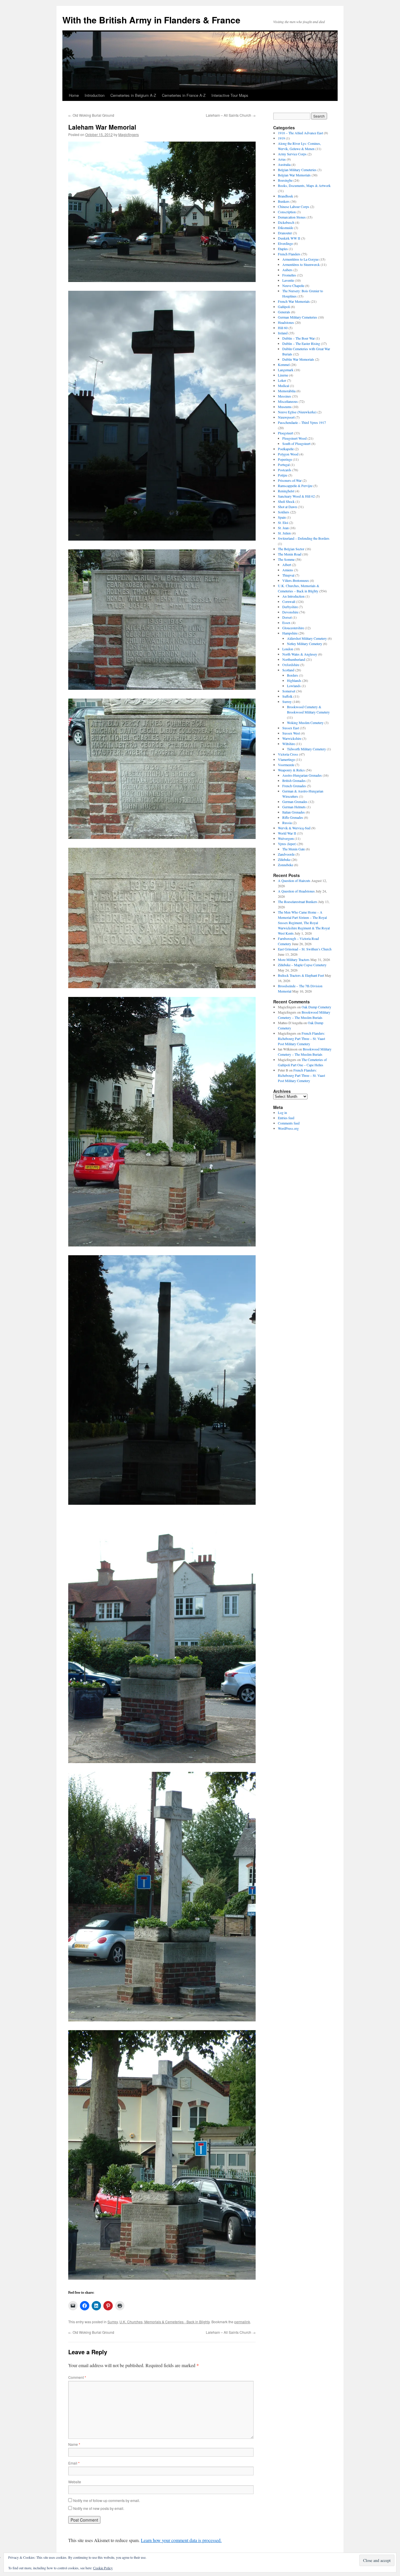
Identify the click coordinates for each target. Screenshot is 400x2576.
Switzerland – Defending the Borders (304, 538)
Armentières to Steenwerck (301, 264)
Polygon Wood (288, 454)
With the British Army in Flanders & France (151, 20)
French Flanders (289, 254)
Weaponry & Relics (291, 770)
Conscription (287, 212)
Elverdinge (285, 243)
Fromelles (289, 275)
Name (74, 2444)
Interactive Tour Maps (230, 95)
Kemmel (284, 364)
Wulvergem (286, 838)
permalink (242, 2322)
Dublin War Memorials (298, 359)
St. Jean (283, 528)
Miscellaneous (288, 401)
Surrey (113, 2322)
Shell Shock (286, 501)
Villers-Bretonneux (296, 580)
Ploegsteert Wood (294, 438)
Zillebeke (284, 859)
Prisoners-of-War (290, 480)
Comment (77, 2377)
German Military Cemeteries (298, 317)
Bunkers (284, 201)
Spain (282, 517)
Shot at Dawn (287, 507)
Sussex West (291, 733)
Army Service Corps (292, 154)
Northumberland (294, 659)
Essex (286, 622)
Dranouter (285, 233)
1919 (281, 138)
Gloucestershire (293, 628)
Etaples (283, 249)
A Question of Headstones (296, 891)
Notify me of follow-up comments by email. (107, 2500)
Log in (282, 1112)
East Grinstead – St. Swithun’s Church (305, 949)
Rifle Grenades (293, 817)
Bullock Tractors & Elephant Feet (301, 975)
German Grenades (295, 802)
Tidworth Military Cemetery (306, 749)
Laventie (288, 280)
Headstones (286, 322)
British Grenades (294, 780)
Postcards (285, 470)
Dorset (287, 617)
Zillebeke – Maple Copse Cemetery (302, 965)
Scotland (288, 670)
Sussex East (291, 728)
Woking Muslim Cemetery (305, 723)
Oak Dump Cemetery (316, 1007)
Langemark (286, 370)
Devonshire (290, 612)
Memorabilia (287, 391)
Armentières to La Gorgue (300, 259)
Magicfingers (129, 134)
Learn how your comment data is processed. (181, 2540)
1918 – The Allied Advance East (300, 133)
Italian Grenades (294, 812)
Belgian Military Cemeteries (297, 170)
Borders (293, 675)
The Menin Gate (294, 849)
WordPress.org (288, 1128)
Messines (284, 396)
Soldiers (284, 512)
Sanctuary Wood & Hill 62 (296, 496)
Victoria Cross (288, 754)
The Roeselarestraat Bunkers (298, 902)
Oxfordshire (291, 665)
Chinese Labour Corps (294, 207)
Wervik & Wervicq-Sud (294, 828)
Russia (287, 823)
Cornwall (289, 601)
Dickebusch (286, 222)
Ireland (283, 333)
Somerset (289, 691)
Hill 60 (283, 328)
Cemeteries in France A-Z (184, 95)
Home (74, 95)
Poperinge (285, 459)
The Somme (286, 559)
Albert (287, 565)
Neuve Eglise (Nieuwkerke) (297, 412)
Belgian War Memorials (294, 175)
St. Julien (284, 533)
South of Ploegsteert (296, 443)
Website (75, 2482)
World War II (287, 833)
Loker (282, 380)
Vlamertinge (286, 759)
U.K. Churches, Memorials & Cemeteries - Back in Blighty (165, 2322)
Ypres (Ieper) (287, 844)
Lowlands (294, 686)
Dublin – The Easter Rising (301, 343)
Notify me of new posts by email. (99, 2508)
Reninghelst (286, 491)
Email (74, 2463)
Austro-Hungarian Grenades (302, 775)
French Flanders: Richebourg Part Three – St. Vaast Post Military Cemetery (301, 1038)
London (288, 649)
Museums (285, 407)
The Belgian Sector (291, 549)
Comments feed (289, 1123)
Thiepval (288, 575)
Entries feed (286, 1118)
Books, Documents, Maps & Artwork (304, 185)
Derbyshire (290, 607)
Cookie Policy (103, 2568)
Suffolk (287, 696)
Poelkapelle (286, 449)
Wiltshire (289, 744)
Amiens (288, 570)
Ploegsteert (286, 433)
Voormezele (286, 765)
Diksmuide (286, 228)
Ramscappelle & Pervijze (295, 486)
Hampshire (290, 633)
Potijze (283, 475)
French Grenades (294, 786)
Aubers (287, 270)
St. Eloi (283, 522)
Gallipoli (284, 307)
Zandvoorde (286, 854)
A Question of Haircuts (294, 881)
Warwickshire (292, 738)
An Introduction (293, 596)
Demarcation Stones (292, 217)
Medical (283, 386)
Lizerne (283, 375)
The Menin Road (290, 554)
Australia (284, 164)
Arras (282, 159)
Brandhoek (286, 196)
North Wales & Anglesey (300, 654)
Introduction (95, 95)
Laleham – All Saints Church (231, 115)
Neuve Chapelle (293, 286)
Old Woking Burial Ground (91, 115)
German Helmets (294, 807)
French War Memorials (294, 301)
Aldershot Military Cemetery (307, 638)
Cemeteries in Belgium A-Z (133, 95)
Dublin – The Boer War (299, 338)
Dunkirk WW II (289, 238)
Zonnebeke (286, 865)
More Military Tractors (294, 959)
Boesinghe (285, 180)
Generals (284, 312)
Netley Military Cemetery (305, 644)
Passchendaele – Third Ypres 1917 (302, 422)
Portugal (284, 465)
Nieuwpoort (286, 417)
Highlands (294, 680)
